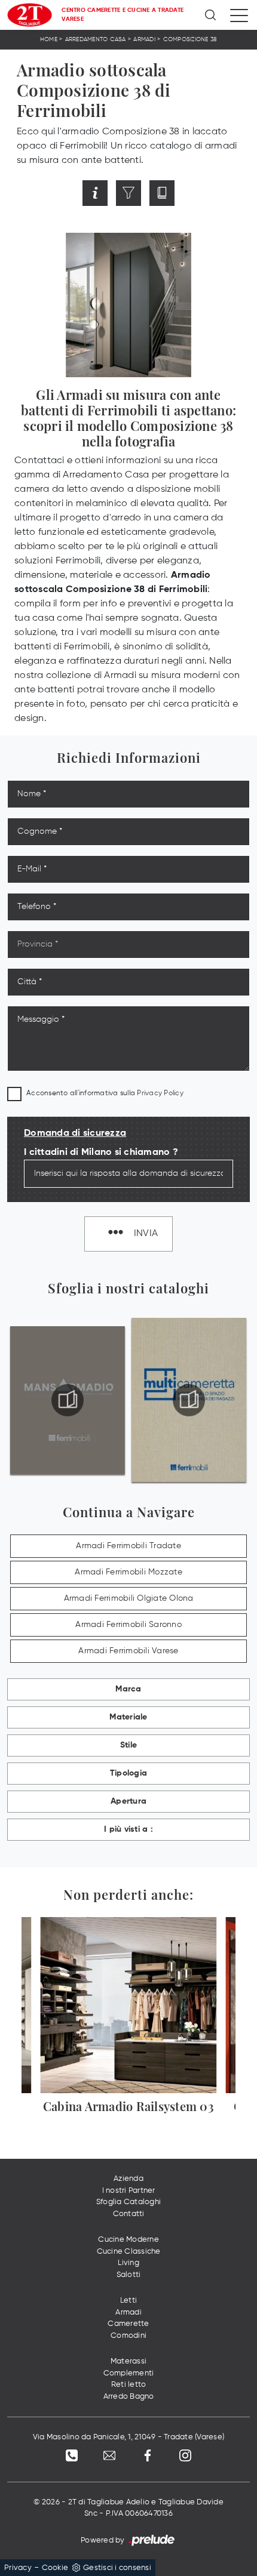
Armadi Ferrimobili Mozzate (128, 1572)
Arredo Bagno (129, 2397)
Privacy (18, 2568)
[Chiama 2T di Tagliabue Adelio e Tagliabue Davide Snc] (72, 2455)
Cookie (55, 2568)
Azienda (128, 2179)
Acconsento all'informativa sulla (105, 1093)
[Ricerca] (211, 15)
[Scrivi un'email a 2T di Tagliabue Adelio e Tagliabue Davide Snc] (109, 2455)
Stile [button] (128, 1745)
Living (128, 2263)
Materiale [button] (128, 1717)
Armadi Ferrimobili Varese (128, 1651)
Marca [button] (128, 1689)
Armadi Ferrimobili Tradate (128, 1546)
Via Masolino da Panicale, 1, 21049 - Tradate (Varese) (128, 2437)
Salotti (129, 2275)
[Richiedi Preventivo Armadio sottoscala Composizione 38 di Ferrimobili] (95, 193)
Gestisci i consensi (117, 2568)
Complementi (129, 2373)
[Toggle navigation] (239, 15)
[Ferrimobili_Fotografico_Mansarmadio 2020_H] (68, 1400)
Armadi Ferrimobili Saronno (128, 1625)
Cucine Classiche (129, 2252)
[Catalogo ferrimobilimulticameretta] (189, 1400)
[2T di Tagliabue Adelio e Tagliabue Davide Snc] (30, 15)
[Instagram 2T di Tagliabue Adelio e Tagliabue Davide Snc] (185, 2455)
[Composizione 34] (231, 193)
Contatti (129, 2214)
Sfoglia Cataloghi (128, 2202)
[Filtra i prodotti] (128, 193)
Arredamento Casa (96, 39)
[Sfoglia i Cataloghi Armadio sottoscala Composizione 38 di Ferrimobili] (162, 193)
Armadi (144, 39)
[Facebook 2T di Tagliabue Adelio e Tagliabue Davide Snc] (148, 2455)
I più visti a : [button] (128, 1829)
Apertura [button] (128, 1801)
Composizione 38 (190, 39)
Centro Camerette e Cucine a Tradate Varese (123, 15)
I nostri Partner (129, 2191)
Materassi (128, 2361)
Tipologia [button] (128, 1773)
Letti (128, 2301)
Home (49, 39)
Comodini (128, 2336)
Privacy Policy (160, 1093)
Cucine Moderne (128, 2240)
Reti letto (129, 2385)
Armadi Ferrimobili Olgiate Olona (129, 1598)
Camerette (128, 2324)
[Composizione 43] (26, 193)
